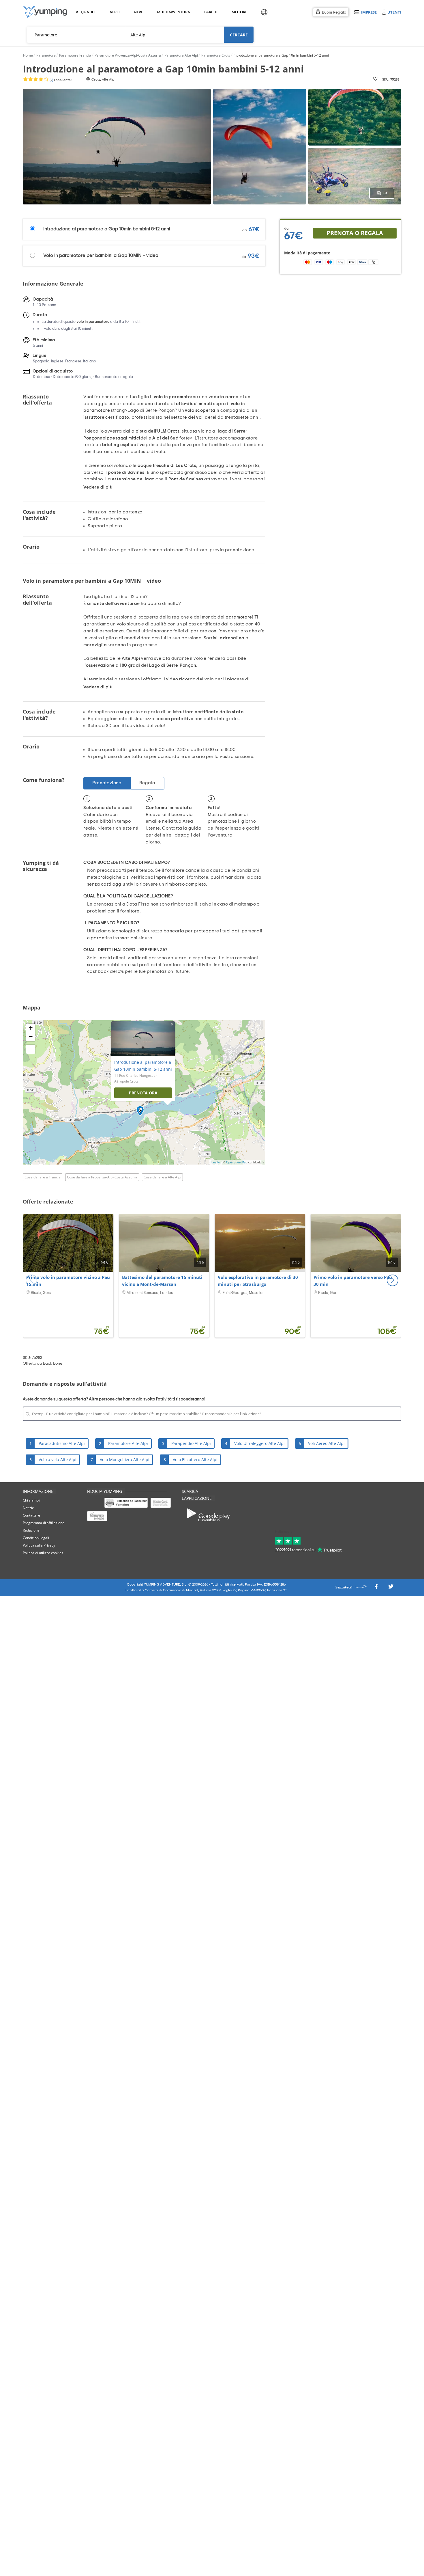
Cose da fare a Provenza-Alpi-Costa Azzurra (102, 1177)
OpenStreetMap (237, 1162)
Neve (138, 12)
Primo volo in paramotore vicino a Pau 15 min (68, 1281)
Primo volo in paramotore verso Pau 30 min (353, 1281)
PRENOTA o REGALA (355, 233)
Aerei (115, 12)
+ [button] (31, 1028)
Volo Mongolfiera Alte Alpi (125, 1460)
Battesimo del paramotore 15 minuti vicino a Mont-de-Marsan (162, 1281)
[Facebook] (376, 1588)
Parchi (211, 12)
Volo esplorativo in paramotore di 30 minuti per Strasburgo (258, 1281)
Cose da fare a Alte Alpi (162, 1177)
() (60, 80)
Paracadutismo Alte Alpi (62, 1443)
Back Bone (53, 1364)
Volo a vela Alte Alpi (58, 1460)
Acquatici (85, 12)
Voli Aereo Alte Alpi (326, 1443)
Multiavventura (172, 12)
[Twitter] (391, 1588)
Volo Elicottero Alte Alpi (195, 1460)
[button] (393, 1280)
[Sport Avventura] (45, 12)
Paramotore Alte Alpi (128, 1443)
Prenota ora (143, 1093)
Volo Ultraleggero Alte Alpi (259, 1443)
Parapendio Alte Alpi (191, 1443)
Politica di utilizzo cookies (43, 1553)
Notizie (28, 1508)
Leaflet (216, 1162)
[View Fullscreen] (31, 1049)
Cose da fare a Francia (43, 1177)
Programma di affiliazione (44, 1523)
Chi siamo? (31, 1500)
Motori (239, 12)
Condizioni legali (36, 1538)
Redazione (31, 1530)
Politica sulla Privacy (39, 1545)
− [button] (31, 1036)
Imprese (369, 12)
